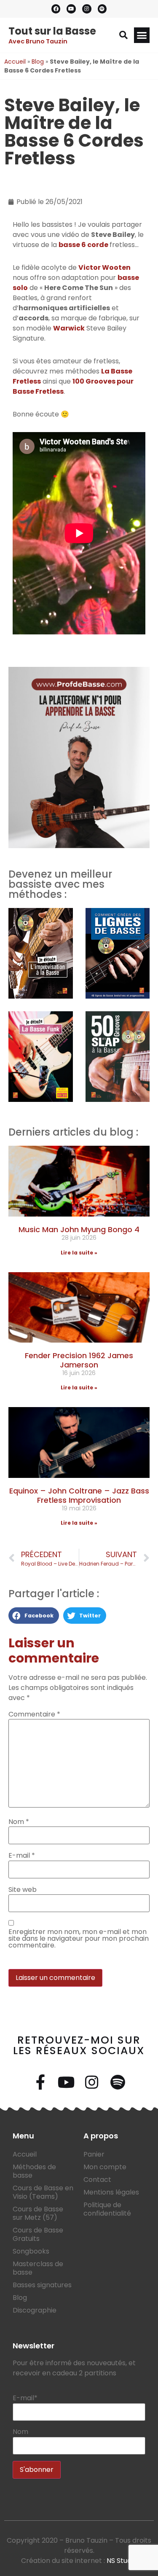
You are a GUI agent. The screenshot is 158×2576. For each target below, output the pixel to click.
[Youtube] (71, 9)
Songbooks (31, 2251)
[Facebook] (56, 9)
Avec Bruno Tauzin (38, 41)
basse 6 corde (84, 245)
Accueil (15, 62)
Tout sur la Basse (52, 31)
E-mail (22, 1856)
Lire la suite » (79, 1253)
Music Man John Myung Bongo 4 (79, 1229)
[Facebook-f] (40, 2082)
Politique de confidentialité (107, 2209)
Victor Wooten (104, 267)
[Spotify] (102, 9)
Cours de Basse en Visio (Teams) (43, 2192)
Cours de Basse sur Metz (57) (38, 2213)
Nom (19, 1822)
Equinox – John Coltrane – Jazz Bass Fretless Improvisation (79, 1495)
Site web (23, 1890)
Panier (94, 2154)
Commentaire (34, 1714)
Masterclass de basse (38, 2268)
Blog (38, 62)
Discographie (35, 2310)
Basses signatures (42, 2285)
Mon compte (105, 2167)
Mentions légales (111, 2192)
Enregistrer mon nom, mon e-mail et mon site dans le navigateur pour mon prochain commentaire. (79, 1939)
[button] (123, 35)
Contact (97, 2180)
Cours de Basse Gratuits (38, 2234)
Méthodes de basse (34, 2171)
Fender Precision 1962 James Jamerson (79, 1360)
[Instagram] (87, 9)
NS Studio (122, 2561)
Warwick (69, 328)
